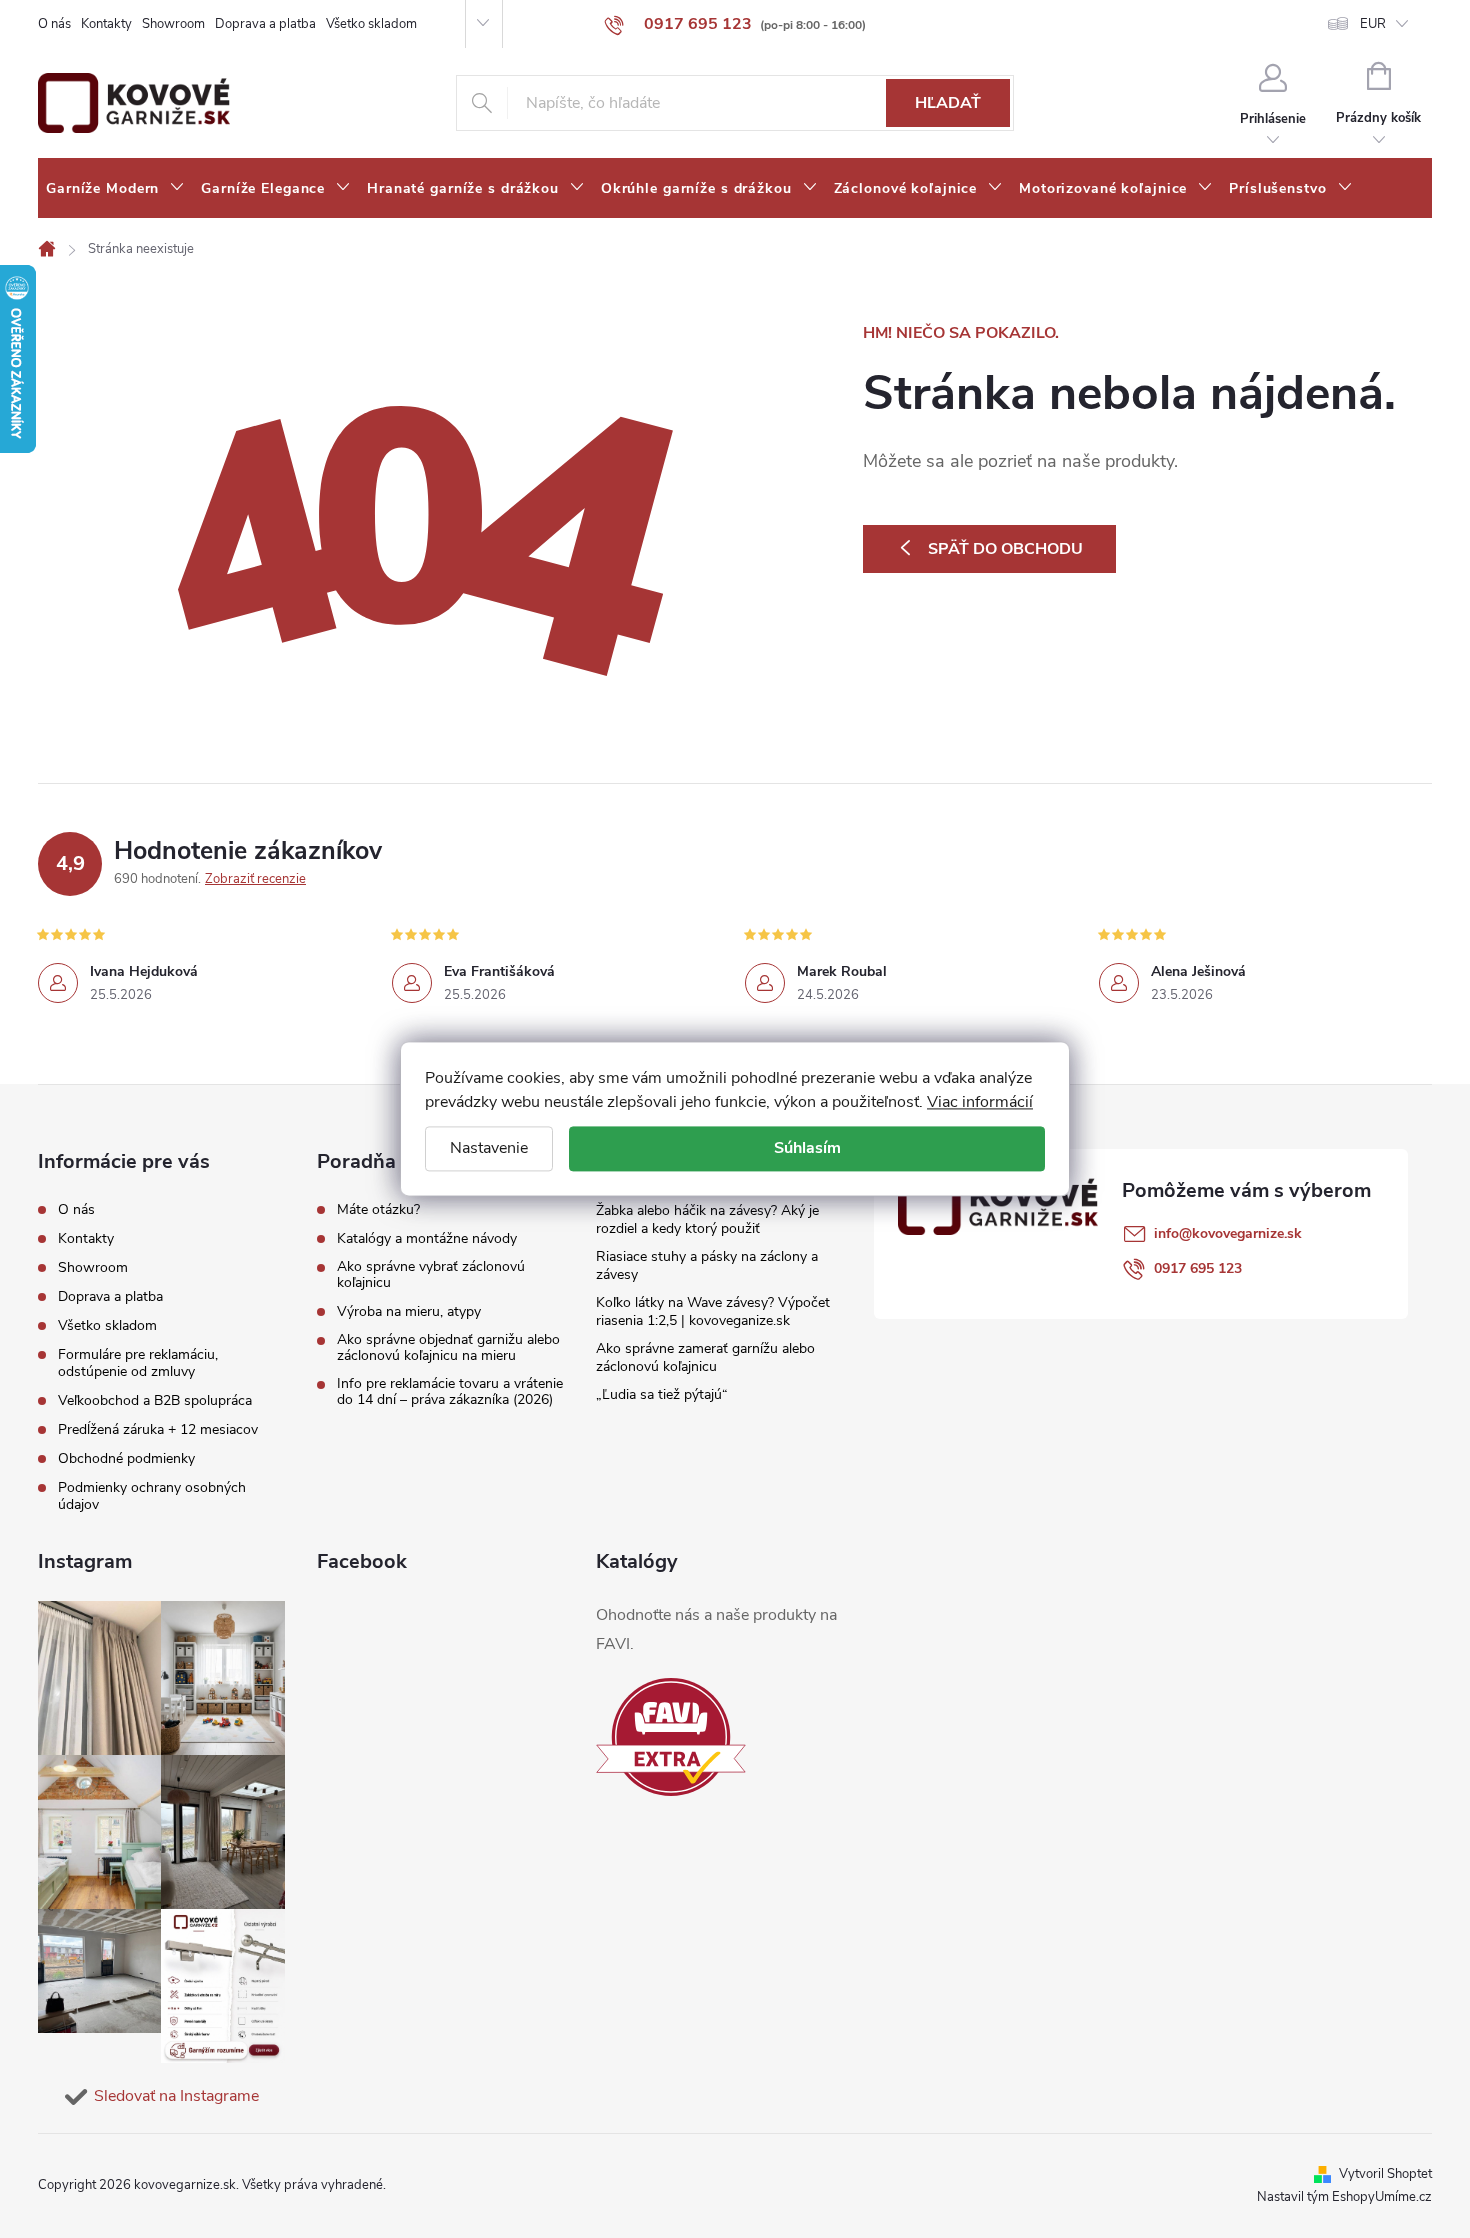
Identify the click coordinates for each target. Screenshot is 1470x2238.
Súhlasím (807, 1148)
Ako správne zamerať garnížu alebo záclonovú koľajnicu (705, 1357)
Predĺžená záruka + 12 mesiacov (158, 1429)
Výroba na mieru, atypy (409, 1312)
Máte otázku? (378, 1210)
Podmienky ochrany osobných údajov (152, 1496)
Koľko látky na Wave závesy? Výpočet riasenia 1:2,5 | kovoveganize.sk (713, 1311)
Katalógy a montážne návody (427, 1239)
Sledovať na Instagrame (176, 2096)
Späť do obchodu (1005, 549)
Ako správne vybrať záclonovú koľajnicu (431, 1275)
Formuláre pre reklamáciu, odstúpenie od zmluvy (138, 1363)
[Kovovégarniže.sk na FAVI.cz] (671, 1737)
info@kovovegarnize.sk (1228, 1233)
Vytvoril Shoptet (1385, 2174)
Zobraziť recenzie (255, 879)
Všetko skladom (371, 24)
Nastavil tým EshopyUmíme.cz (1344, 2197)
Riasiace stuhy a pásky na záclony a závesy (707, 1265)
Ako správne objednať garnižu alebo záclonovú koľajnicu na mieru (448, 1348)
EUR (1373, 24)
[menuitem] (115, 189)
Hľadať (948, 103)
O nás (54, 24)
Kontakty (106, 24)
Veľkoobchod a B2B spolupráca (155, 1400)
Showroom (173, 24)
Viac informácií (980, 1102)
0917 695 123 (1198, 1268)
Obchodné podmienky (126, 1458)
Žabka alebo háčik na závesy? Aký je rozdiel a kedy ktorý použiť (707, 1219)
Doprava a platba (265, 24)
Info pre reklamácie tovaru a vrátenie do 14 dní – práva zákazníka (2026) (450, 1392)
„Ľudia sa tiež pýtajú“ (662, 1394)
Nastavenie (489, 1148)
